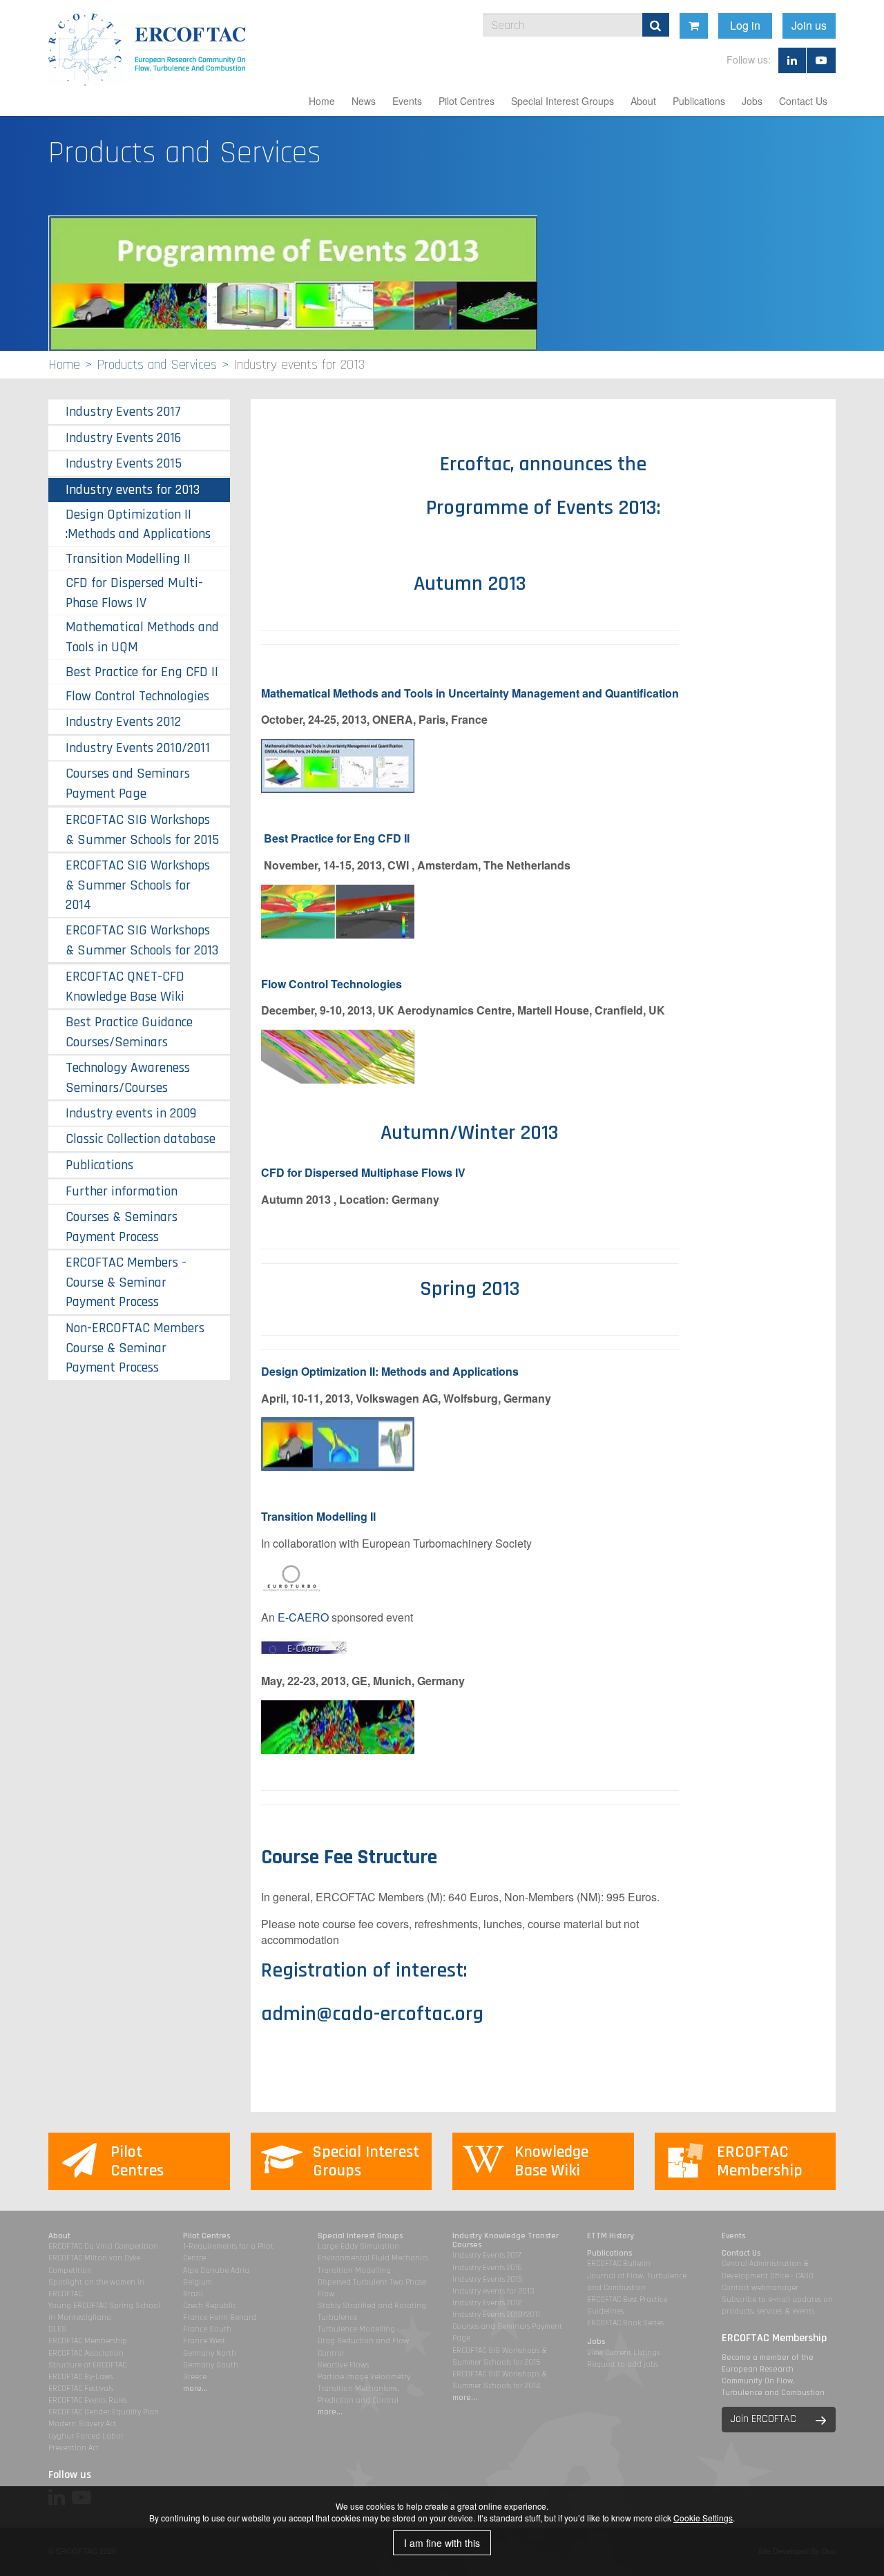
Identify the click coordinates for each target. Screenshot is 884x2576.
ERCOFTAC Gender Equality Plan (104, 2412)
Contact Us (803, 101)
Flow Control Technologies (137, 696)
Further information (122, 1191)
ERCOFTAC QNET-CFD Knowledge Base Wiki (125, 987)
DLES (57, 2329)
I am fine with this (442, 2543)
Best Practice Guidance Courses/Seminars (129, 1032)
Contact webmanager (760, 2288)
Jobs (752, 101)
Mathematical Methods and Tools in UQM (142, 637)
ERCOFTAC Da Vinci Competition (103, 2246)
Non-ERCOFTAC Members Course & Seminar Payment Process (135, 1348)
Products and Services (157, 365)
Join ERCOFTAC (763, 2419)
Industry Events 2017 (123, 412)
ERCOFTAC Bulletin (619, 2263)
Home (322, 101)
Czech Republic (210, 2306)
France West (204, 2341)
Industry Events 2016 (123, 438)
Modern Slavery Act (82, 2424)
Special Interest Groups (563, 101)
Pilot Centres (467, 101)
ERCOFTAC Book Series (625, 2323)
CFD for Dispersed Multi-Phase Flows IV (134, 593)
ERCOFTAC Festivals (81, 2388)
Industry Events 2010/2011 (138, 748)
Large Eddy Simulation (358, 2246)
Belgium (198, 2282)
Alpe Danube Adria (216, 2270)
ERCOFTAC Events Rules (88, 2400)
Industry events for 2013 (133, 490)
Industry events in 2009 (131, 1113)
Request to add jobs (623, 2364)
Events (407, 101)
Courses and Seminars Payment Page (128, 784)
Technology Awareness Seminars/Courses (128, 1078)
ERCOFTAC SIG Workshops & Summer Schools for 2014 (138, 885)
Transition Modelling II (320, 1516)
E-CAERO (303, 1617)
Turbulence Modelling (356, 2329)
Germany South (211, 2365)
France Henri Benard (220, 2317)
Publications (699, 101)
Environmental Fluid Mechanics (373, 2258)
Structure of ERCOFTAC (87, 2365)
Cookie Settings (703, 2518)
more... (195, 2388)
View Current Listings (623, 2353)
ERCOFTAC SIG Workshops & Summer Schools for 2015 (142, 830)
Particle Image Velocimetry (364, 2377)
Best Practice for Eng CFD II (337, 838)
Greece (195, 2377)
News (364, 101)
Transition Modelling (354, 2270)
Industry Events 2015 (124, 463)
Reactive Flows (343, 2365)
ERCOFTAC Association (86, 2353)
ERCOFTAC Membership (88, 2341)
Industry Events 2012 (123, 722)
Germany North (210, 2353)
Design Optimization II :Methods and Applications (138, 524)
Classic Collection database (141, 1139)
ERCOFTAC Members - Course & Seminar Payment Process (126, 1282)
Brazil (193, 2294)
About (643, 101)
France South (207, 2329)
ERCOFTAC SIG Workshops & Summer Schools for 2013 (142, 940)
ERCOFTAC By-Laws (80, 2377)
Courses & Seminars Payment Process (122, 1227)
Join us (809, 25)
